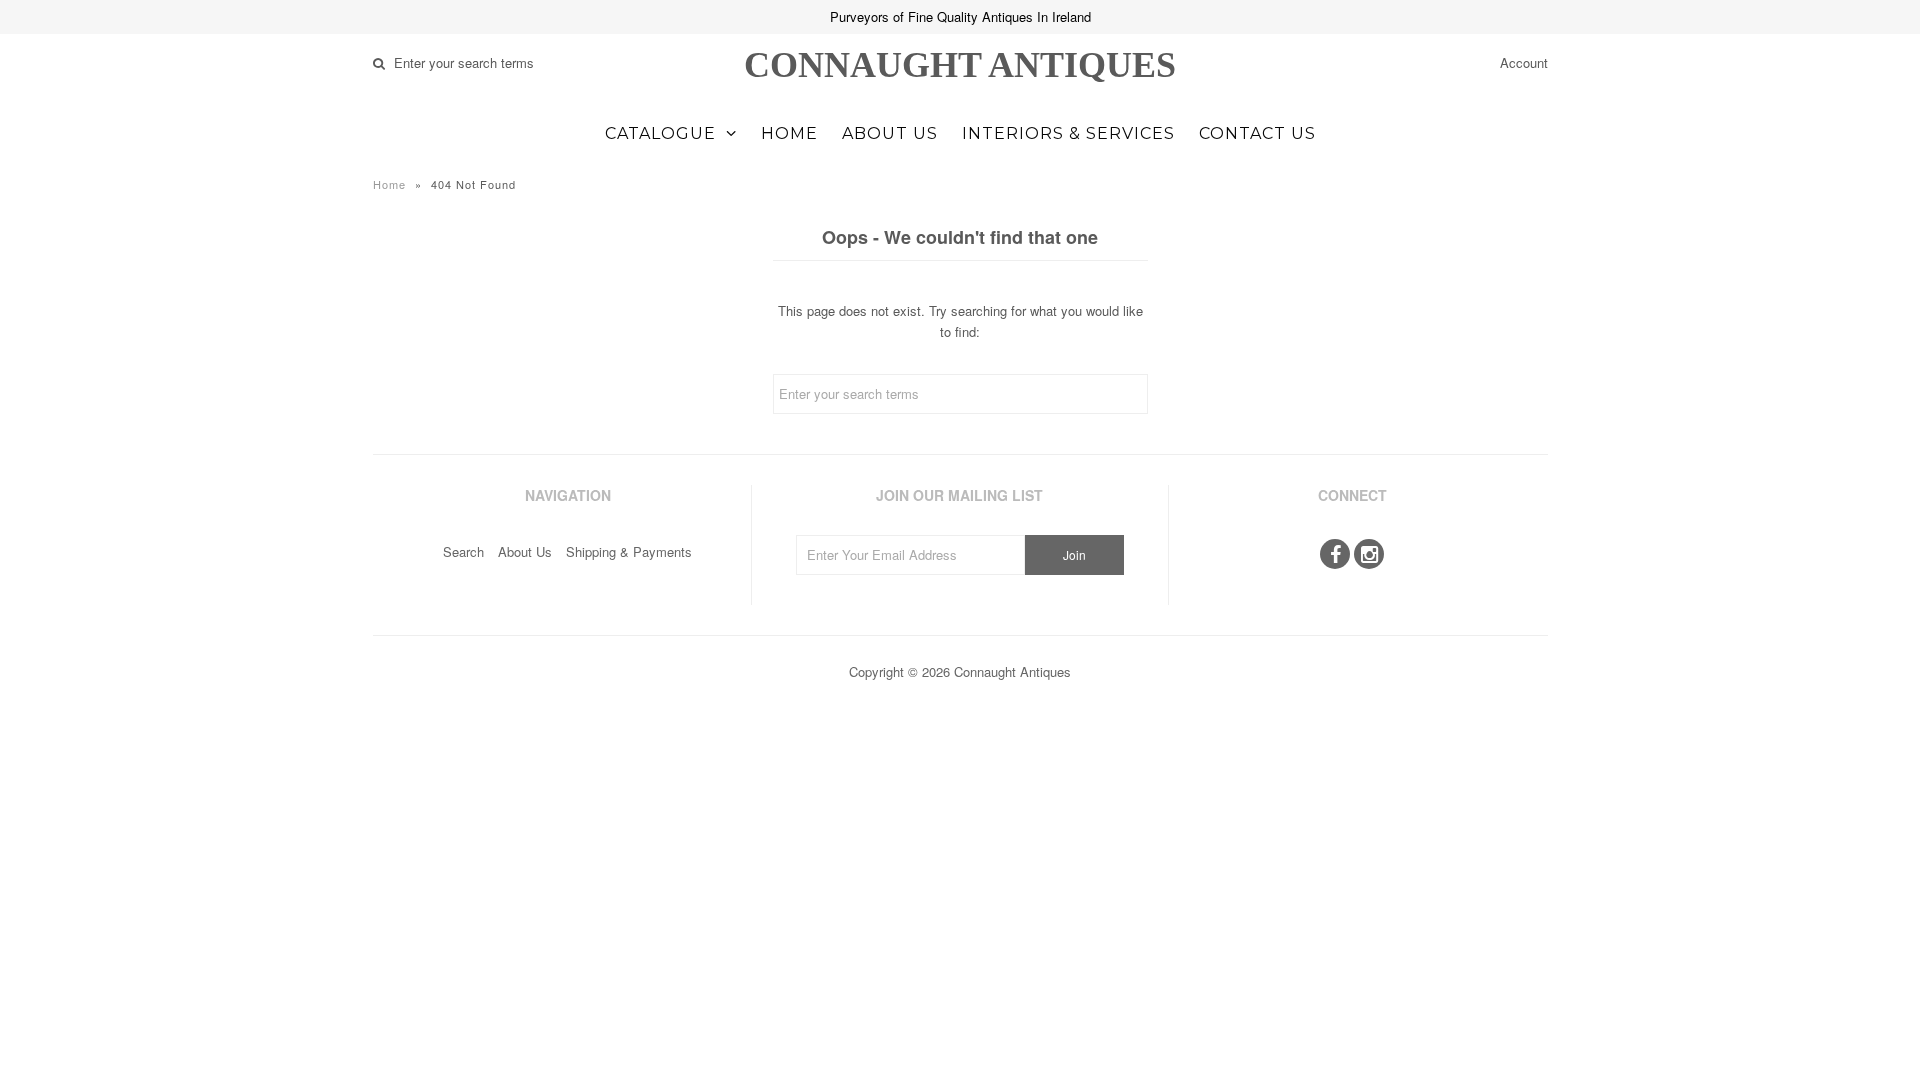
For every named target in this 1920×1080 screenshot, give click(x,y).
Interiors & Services (1068, 133)
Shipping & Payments (629, 551)
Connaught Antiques (960, 65)
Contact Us (1257, 133)
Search (463, 551)
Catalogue (660, 133)
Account (1524, 62)
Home (789, 133)
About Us (890, 133)
